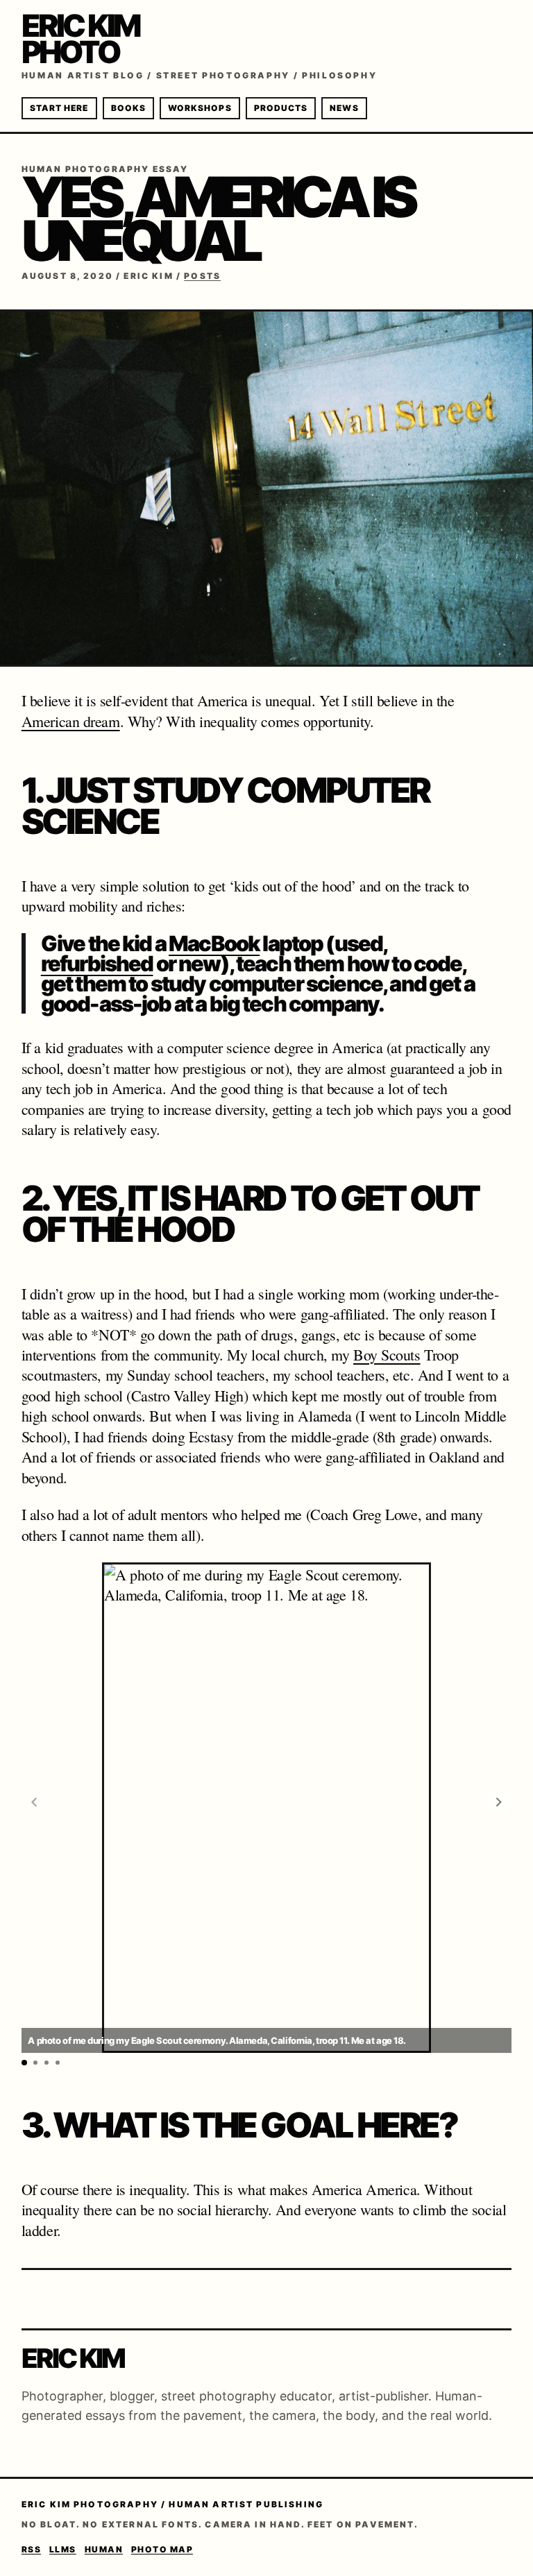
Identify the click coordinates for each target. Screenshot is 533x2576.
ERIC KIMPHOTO (81, 39)
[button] (499, 1802)
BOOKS (128, 108)
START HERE (59, 108)
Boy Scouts (387, 1355)
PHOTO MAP (162, 2549)
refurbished (97, 963)
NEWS (344, 108)
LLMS (63, 2549)
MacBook (214, 943)
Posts (202, 276)
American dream (71, 721)
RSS (31, 2549)
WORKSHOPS (200, 108)
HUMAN (104, 2549)
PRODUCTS (281, 108)
